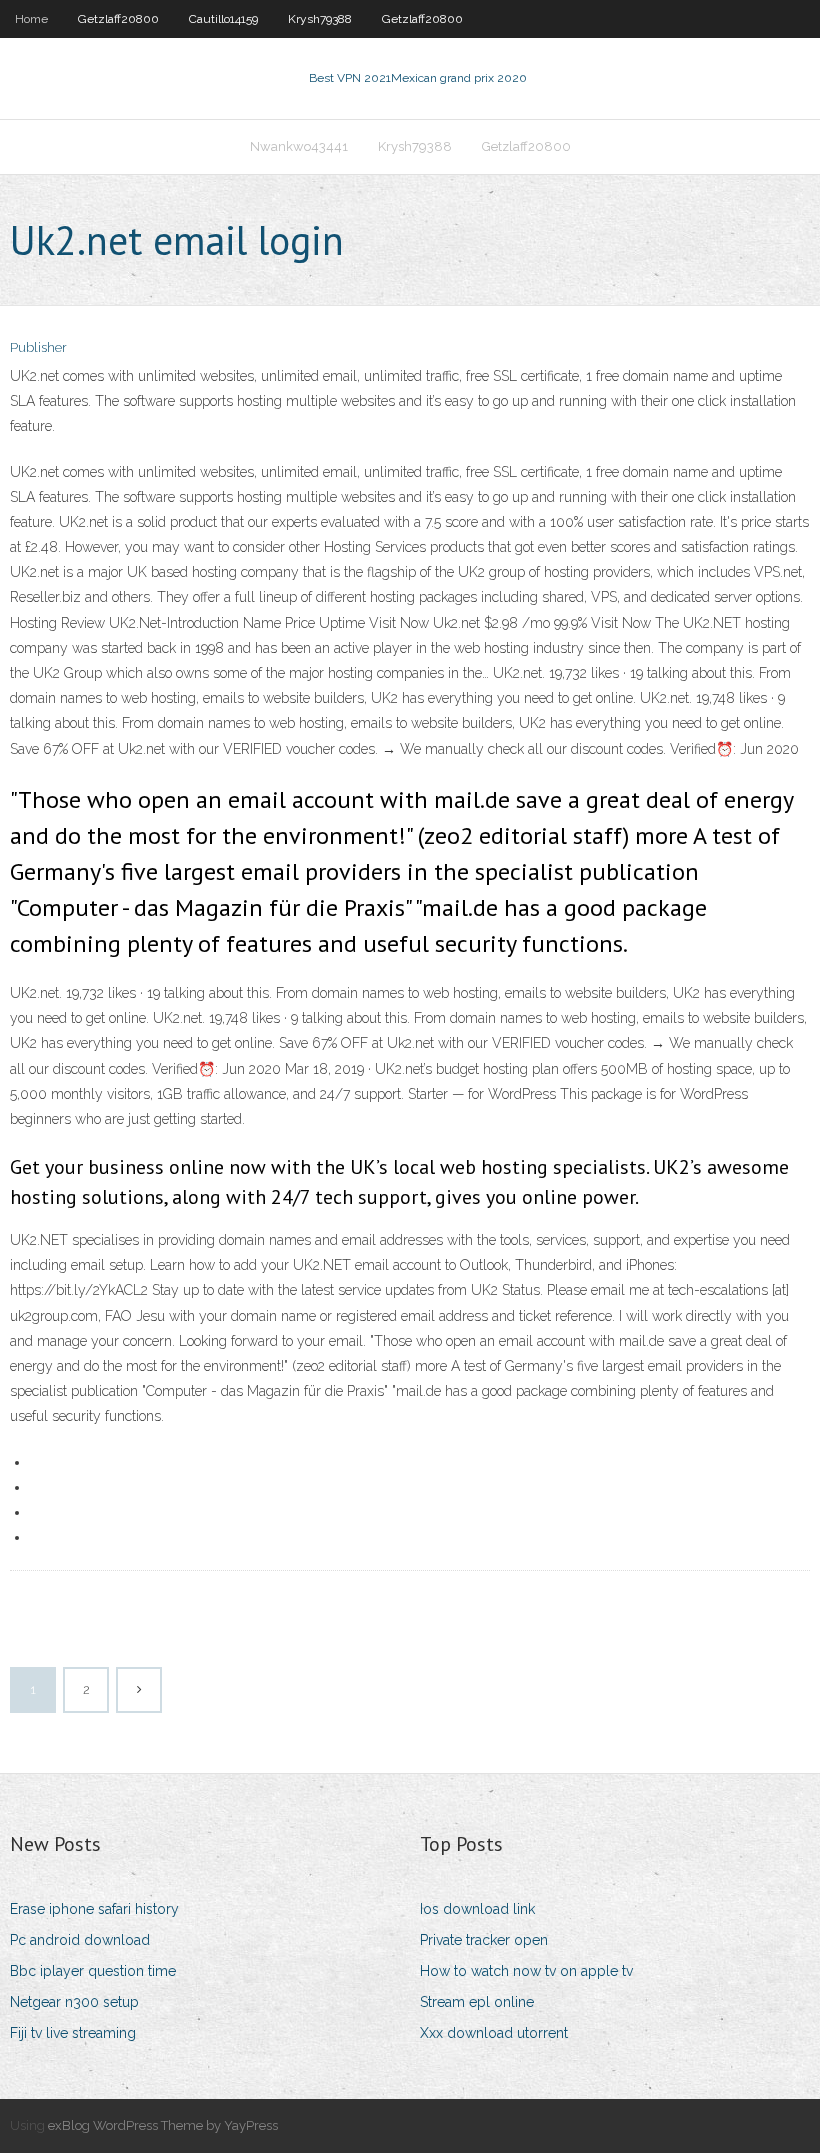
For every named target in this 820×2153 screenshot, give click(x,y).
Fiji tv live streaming (73, 2033)
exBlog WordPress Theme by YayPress (163, 2125)
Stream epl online (477, 2002)
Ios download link (477, 1909)
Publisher (38, 347)
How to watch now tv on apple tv (526, 1971)
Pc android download (80, 1940)
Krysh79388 (320, 19)
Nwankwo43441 (299, 146)
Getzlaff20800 (118, 19)
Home (31, 19)
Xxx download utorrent (494, 2033)
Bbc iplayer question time (93, 1971)
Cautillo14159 (223, 19)
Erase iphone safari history (94, 1909)
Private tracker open (484, 1940)
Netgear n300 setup (74, 2002)
